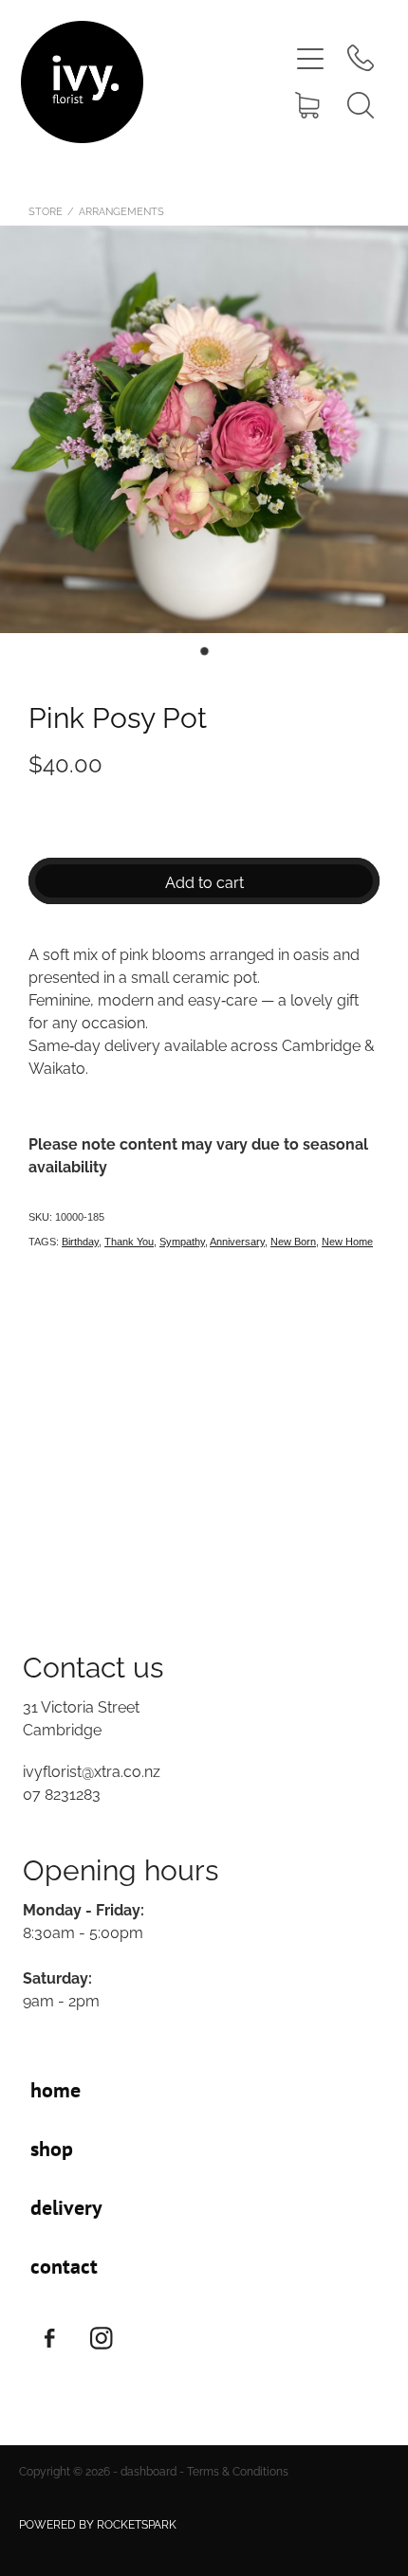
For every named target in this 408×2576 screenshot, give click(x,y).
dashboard (148, 2470)
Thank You (129, 1242)
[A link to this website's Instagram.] (102, 2338)
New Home (347, 1242)
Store (46, 210)
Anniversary (237, 1242)
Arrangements (121, 210)
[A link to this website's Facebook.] (49, 2338)
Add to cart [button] (204, 881)
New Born (293, 1242)
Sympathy (182, 1242)
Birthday (80, 1242)
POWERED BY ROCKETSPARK (98, 2523)
